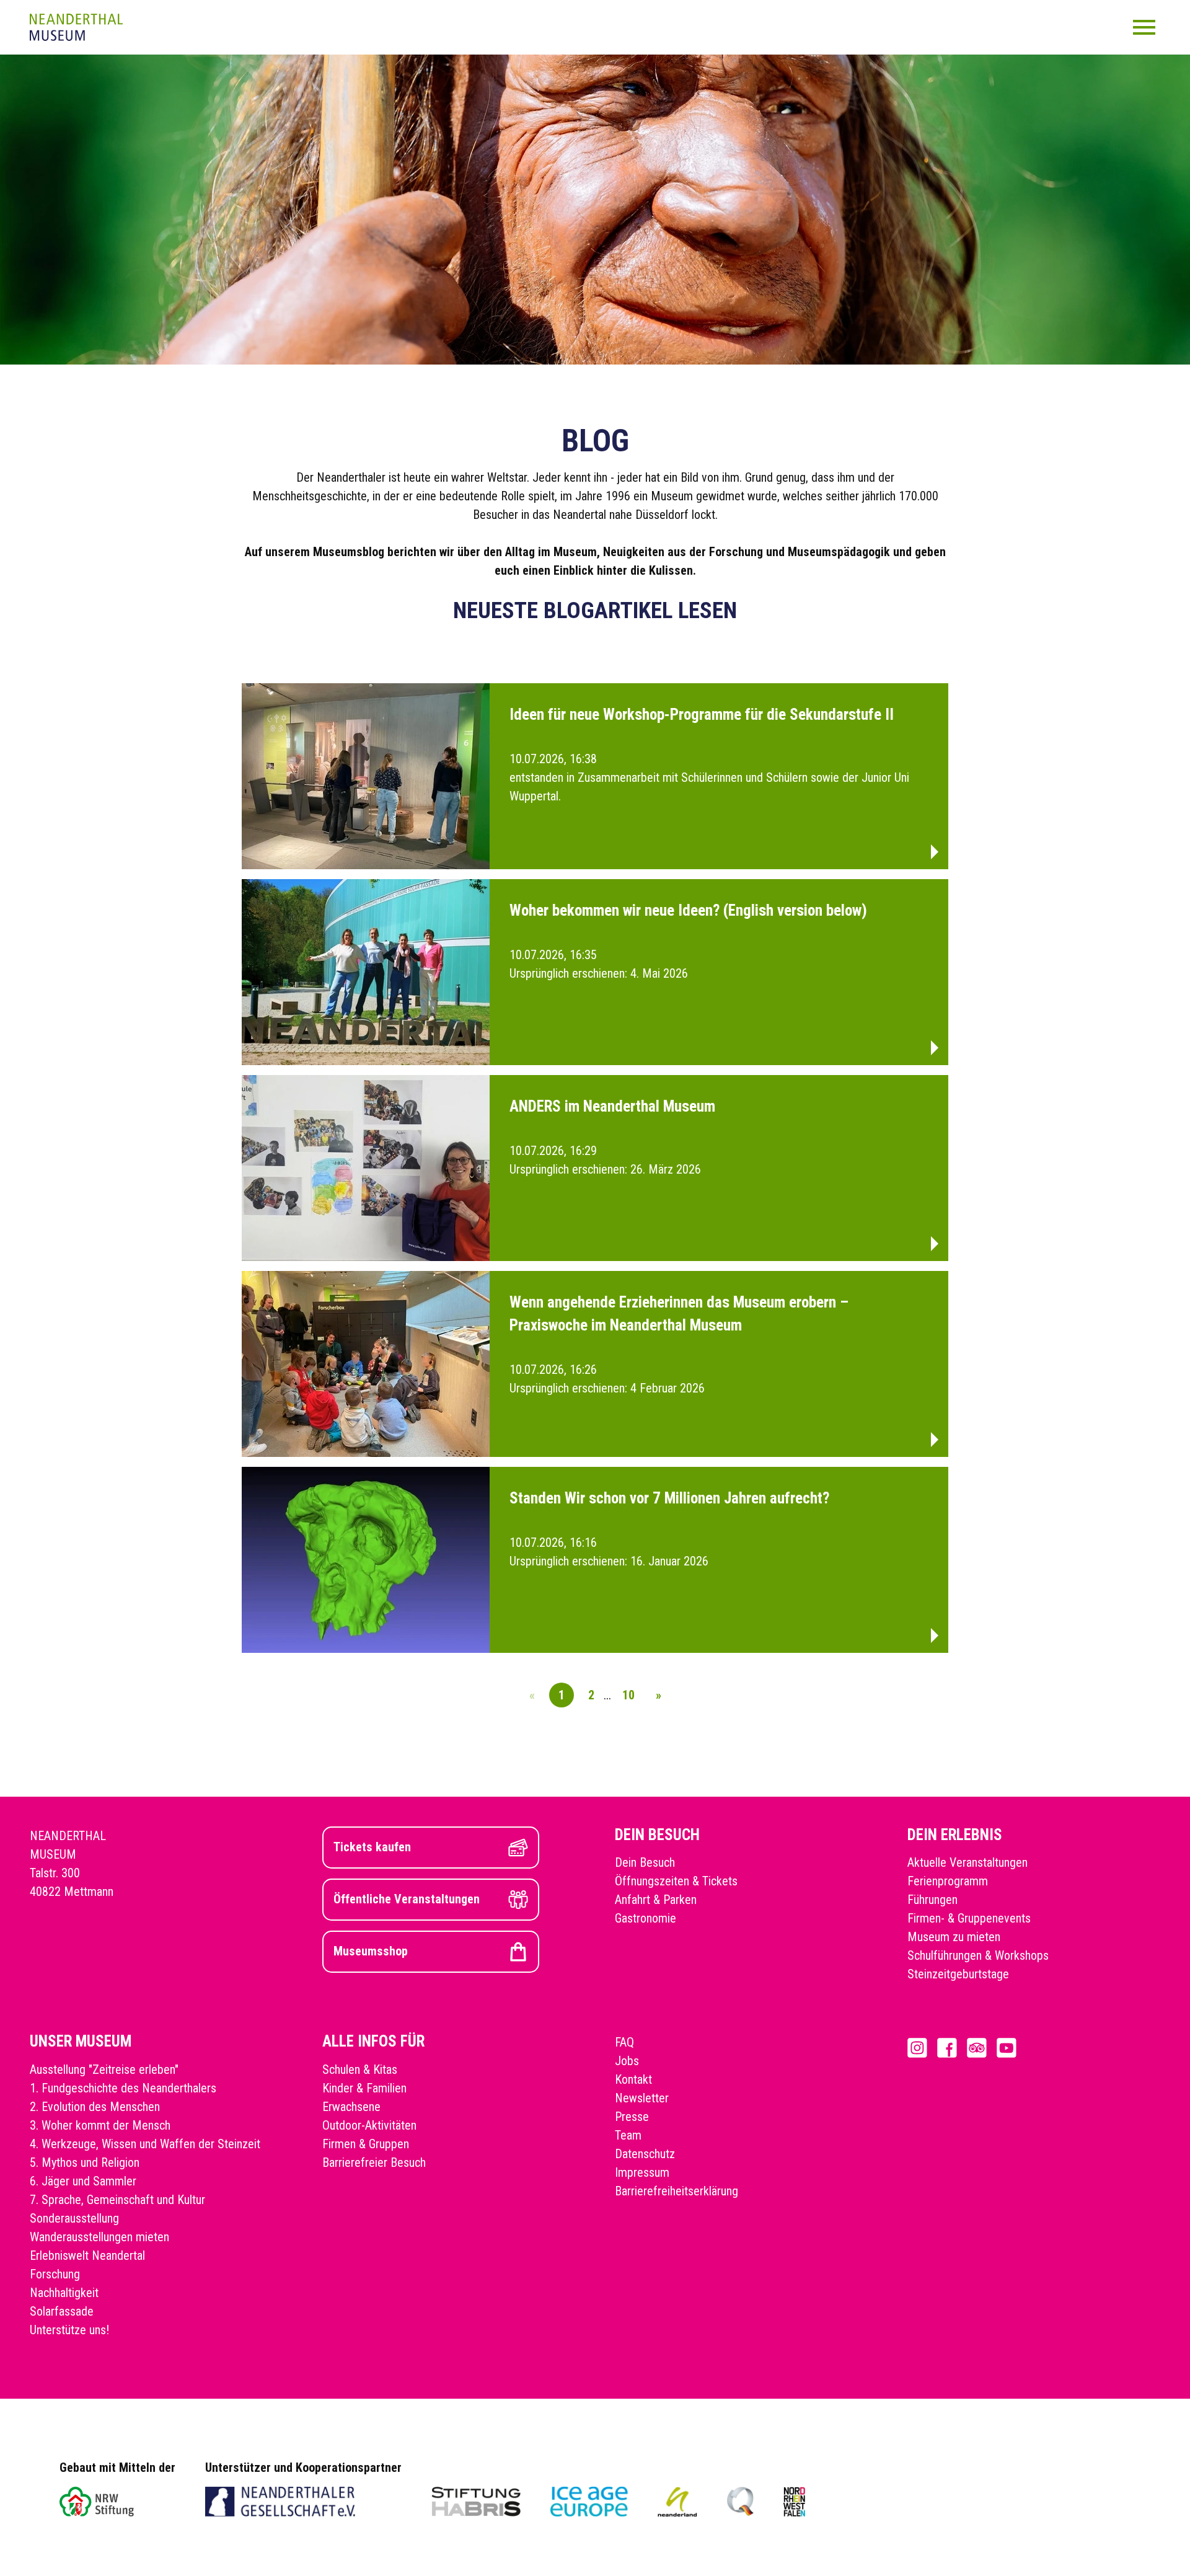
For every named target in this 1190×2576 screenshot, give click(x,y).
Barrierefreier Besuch (374, 2162)
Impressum (642, 2172)
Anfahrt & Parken (656, 1900)
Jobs (627, 2061)
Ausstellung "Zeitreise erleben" (104, 2069)
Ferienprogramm (948, 1881)
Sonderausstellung (74, 2218)
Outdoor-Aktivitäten (369, 2125)
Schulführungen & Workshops (978, 1955)
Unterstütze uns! (69, 2330)
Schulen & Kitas (360, 2069)
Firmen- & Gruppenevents (969, 1918)
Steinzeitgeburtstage (958, 1974)
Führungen (932, 1900)
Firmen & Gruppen (366, 2144)
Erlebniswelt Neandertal (87, 2255)
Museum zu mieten (954, 1937)
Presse (632, 2117)
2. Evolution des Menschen (95, 2107)
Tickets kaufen (372, 1847)
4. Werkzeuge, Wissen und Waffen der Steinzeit (145, 2144)
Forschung (55, 2274)
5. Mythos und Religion (85, 2162)
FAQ (624, 2042)
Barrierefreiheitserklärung (677, 2191)
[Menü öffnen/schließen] (1144, 27)
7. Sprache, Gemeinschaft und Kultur (117, 2200)
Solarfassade (62, 2311)
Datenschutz (645, 2154)
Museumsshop (371, 1951)
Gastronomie (646, 1918)
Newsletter (642, 2098)
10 (628, 1695)
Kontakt (633, 2079)
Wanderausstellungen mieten (99, 2237)
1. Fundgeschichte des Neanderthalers (123, 2088)
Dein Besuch (645, 1862)
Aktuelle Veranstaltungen (967, 1862)
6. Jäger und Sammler (83, 2181)
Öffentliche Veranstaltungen (407, 1899)
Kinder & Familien (364, 2088)
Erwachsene (351, 2107)
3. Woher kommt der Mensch (100, 2125)
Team (628, 2135)
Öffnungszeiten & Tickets (676, 1881)
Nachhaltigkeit (64, 2293)
